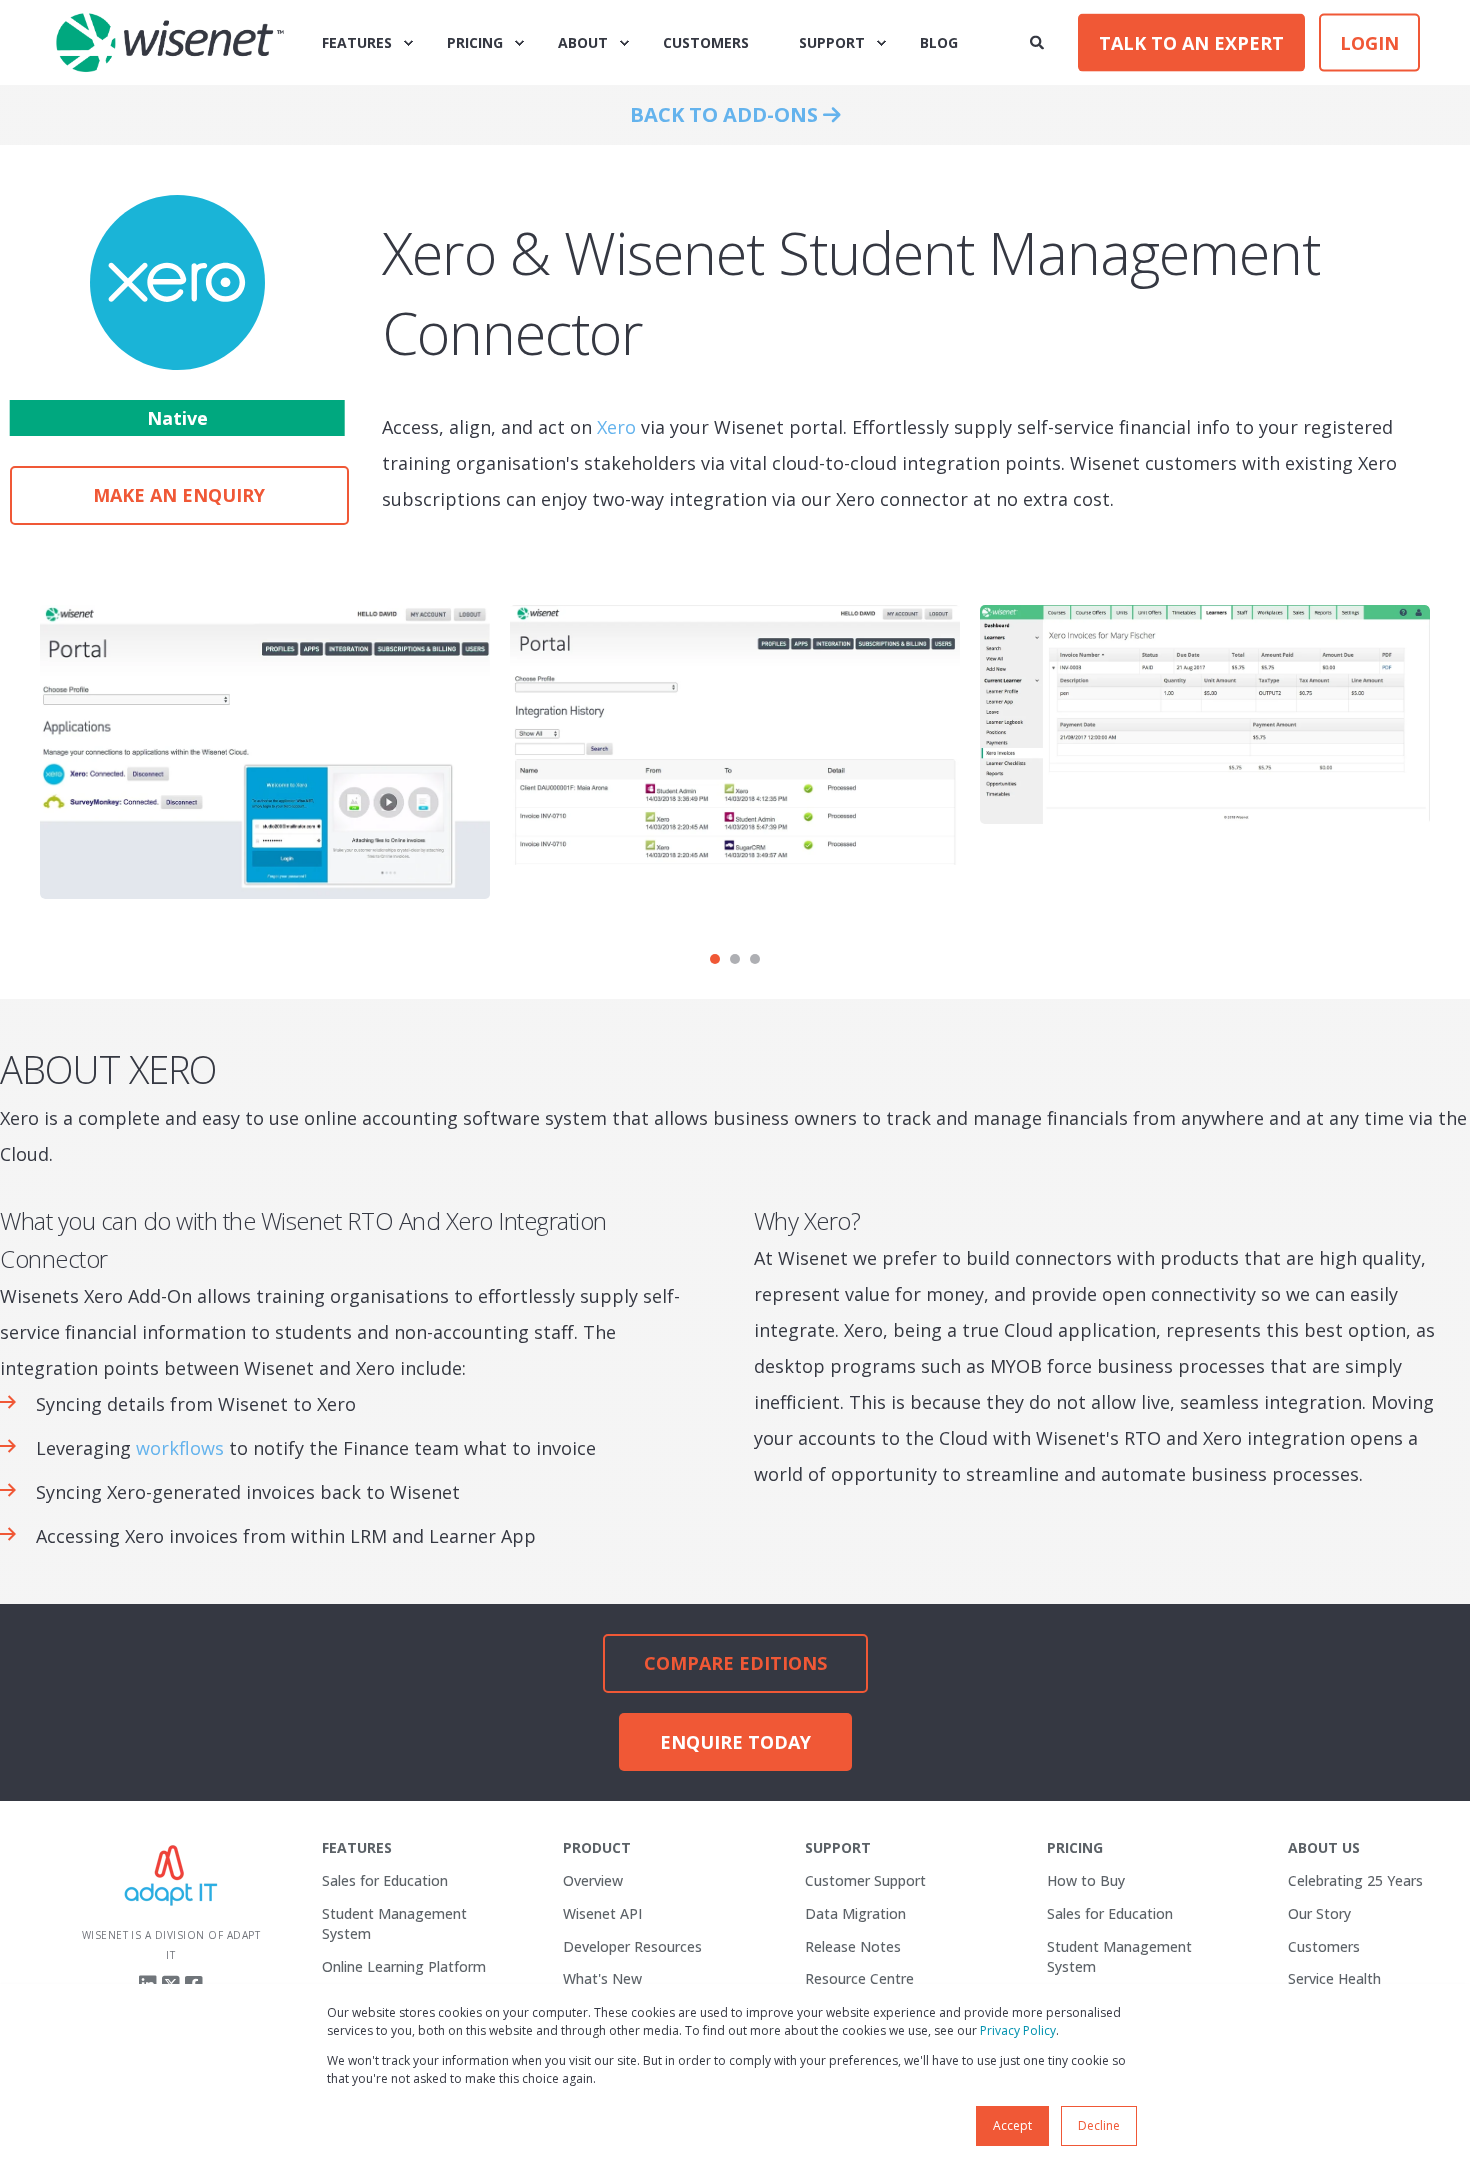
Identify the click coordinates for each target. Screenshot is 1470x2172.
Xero (616, 427)
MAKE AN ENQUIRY (179, 495)
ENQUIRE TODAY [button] (735, 1742)
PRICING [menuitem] (475, 42)
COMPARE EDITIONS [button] (735, 1663)
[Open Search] (1039, 40)
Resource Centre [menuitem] (859, 1978)
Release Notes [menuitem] (853, 1946)
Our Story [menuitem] (1319, 1913)
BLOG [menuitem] (939, 42)
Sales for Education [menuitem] (385, 1880)
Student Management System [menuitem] (394, 1923)
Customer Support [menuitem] (865, 1880)
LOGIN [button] (1369, 42)
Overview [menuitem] (593, 1880)
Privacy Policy (1018, 2030)
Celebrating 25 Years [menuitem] (1355, 1880)
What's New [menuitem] (602, 1978)
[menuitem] (357, 1847)
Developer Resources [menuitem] (632, 1946)
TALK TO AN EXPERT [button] (1191, 42)
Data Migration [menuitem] (855, 1913)
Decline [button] (1099, 2125)
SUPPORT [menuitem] (832, 42)
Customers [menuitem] (1324, 1946)
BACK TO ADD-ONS (726, 114)
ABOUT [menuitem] (583, 42)
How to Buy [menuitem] (1086, 1880)
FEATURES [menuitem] (357, 42)
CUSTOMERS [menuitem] (706, 42)
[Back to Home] (170, 43)
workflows (180, 1448)
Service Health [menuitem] (1334, 1978)
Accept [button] (1012, 2125)
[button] (715, 959)
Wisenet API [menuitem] (602, 1913)
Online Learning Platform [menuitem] (404, 1966)
